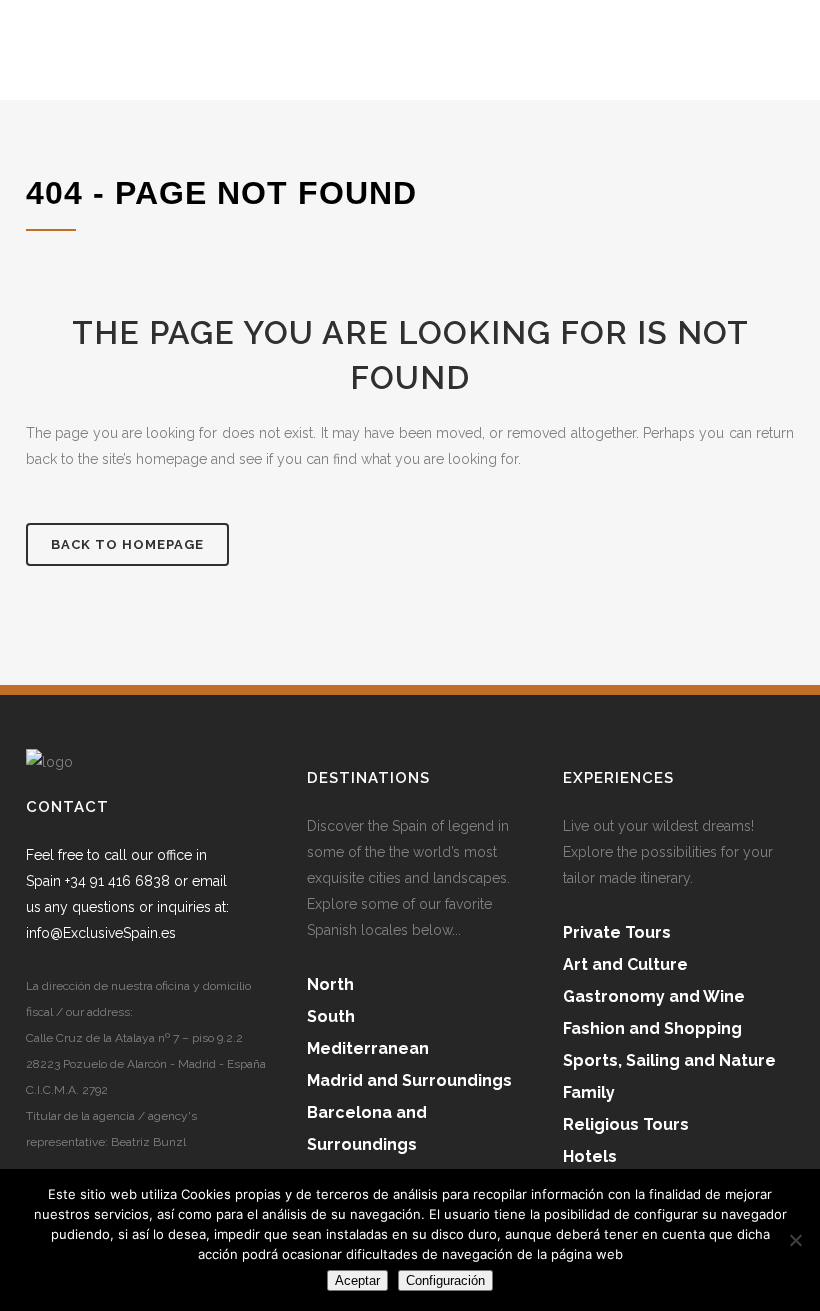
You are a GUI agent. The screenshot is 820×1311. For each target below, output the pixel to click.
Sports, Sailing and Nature (669, 1060)
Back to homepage (127, 544)
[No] (795, 1240)
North (330, 984)
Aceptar (357, 1280)
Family (589, 1092)
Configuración (445, 1280)
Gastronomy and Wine (654, 996)
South (331, 1016)
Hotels (590, 1156)
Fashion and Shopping (652, 1028)
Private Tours (617, 932)
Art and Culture (625, 964)
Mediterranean (368, 1048)
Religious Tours (626, 1124)
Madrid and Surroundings (409, 1080)
